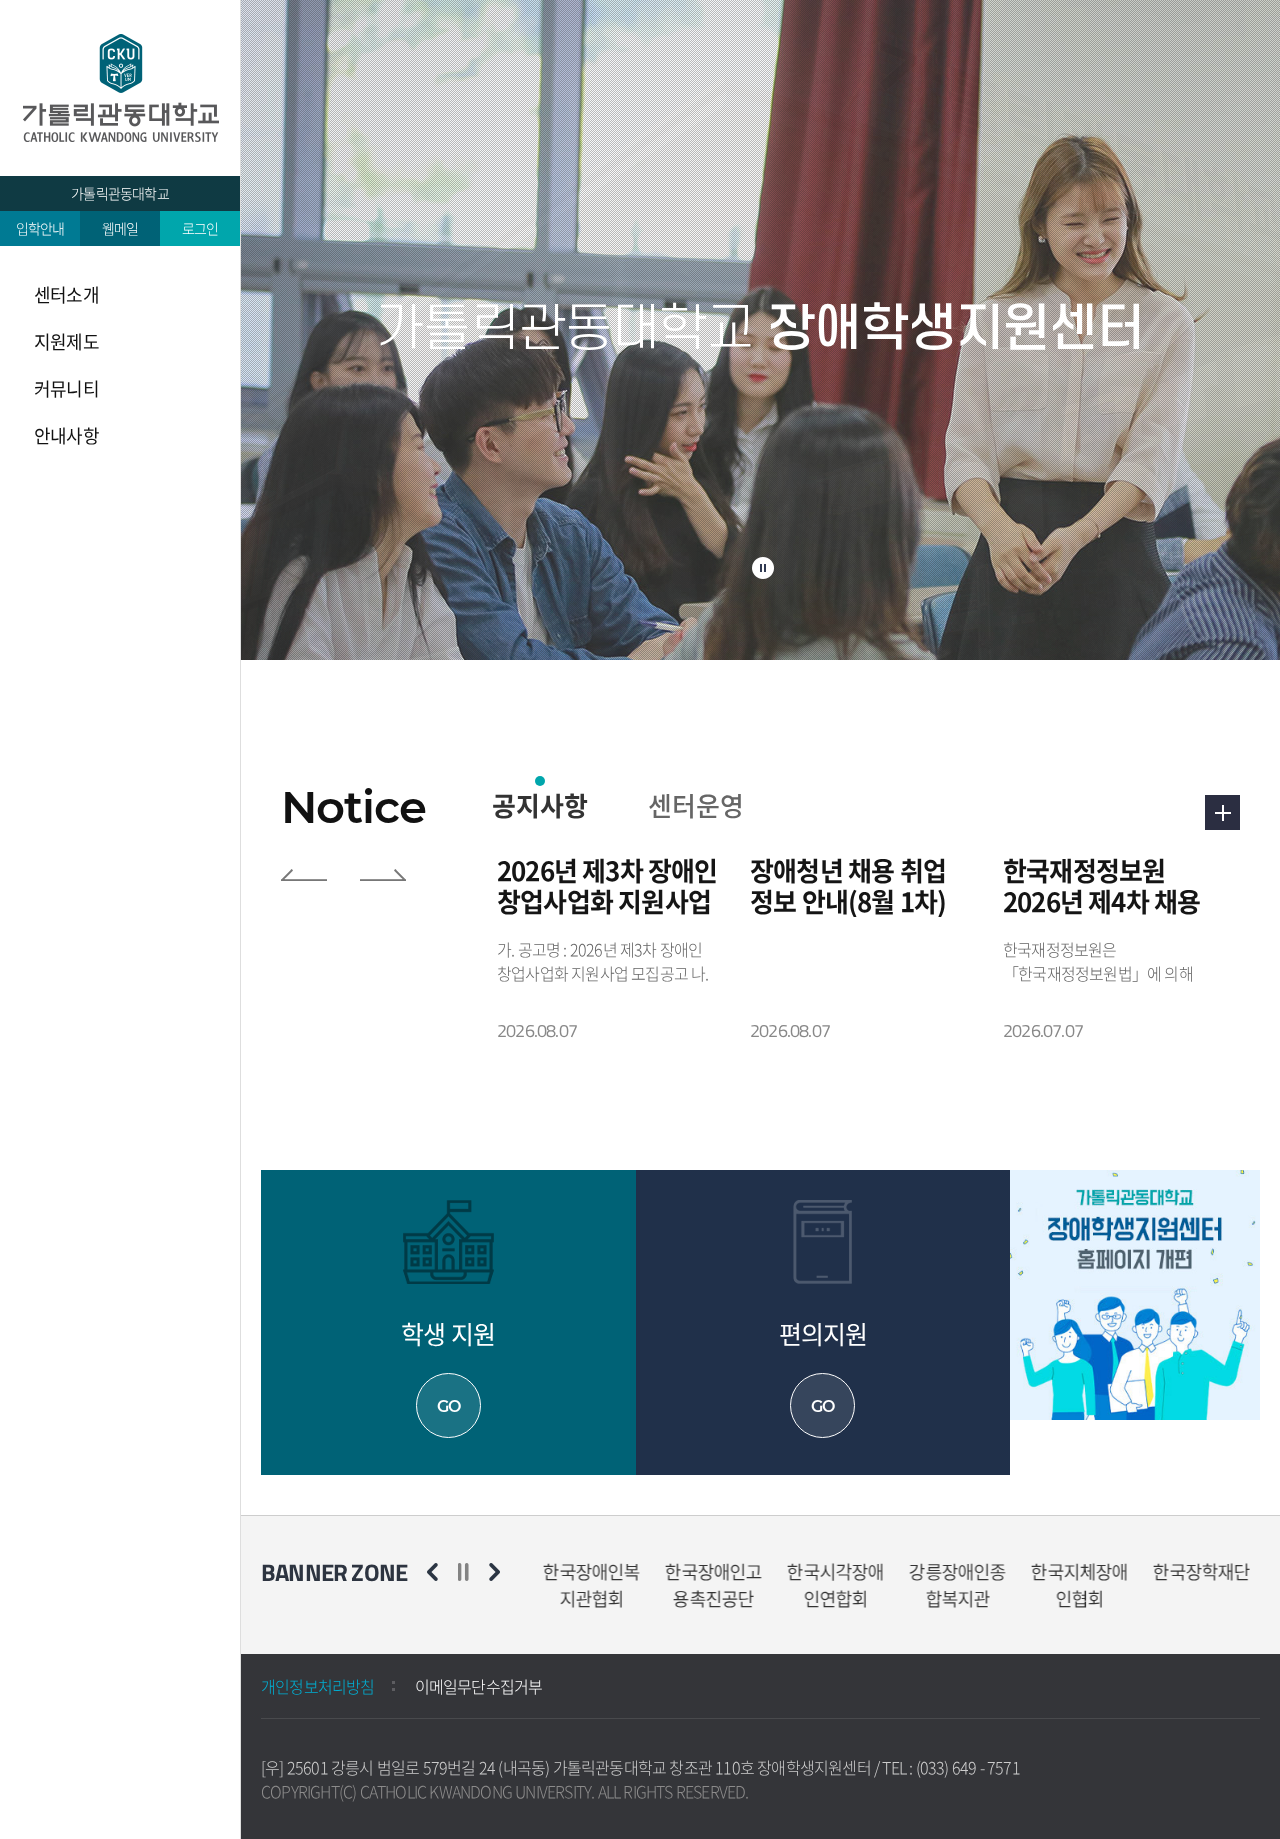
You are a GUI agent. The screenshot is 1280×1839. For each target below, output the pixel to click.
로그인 (200, 228)
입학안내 (40, 228)
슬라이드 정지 (763, 568)
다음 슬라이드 (383, 875)
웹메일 (120, 228)
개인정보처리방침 (318, 1686)
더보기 (1222, 812)
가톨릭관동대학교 (120, 193)
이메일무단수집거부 (479, 1686)
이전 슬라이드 (304, 875)
